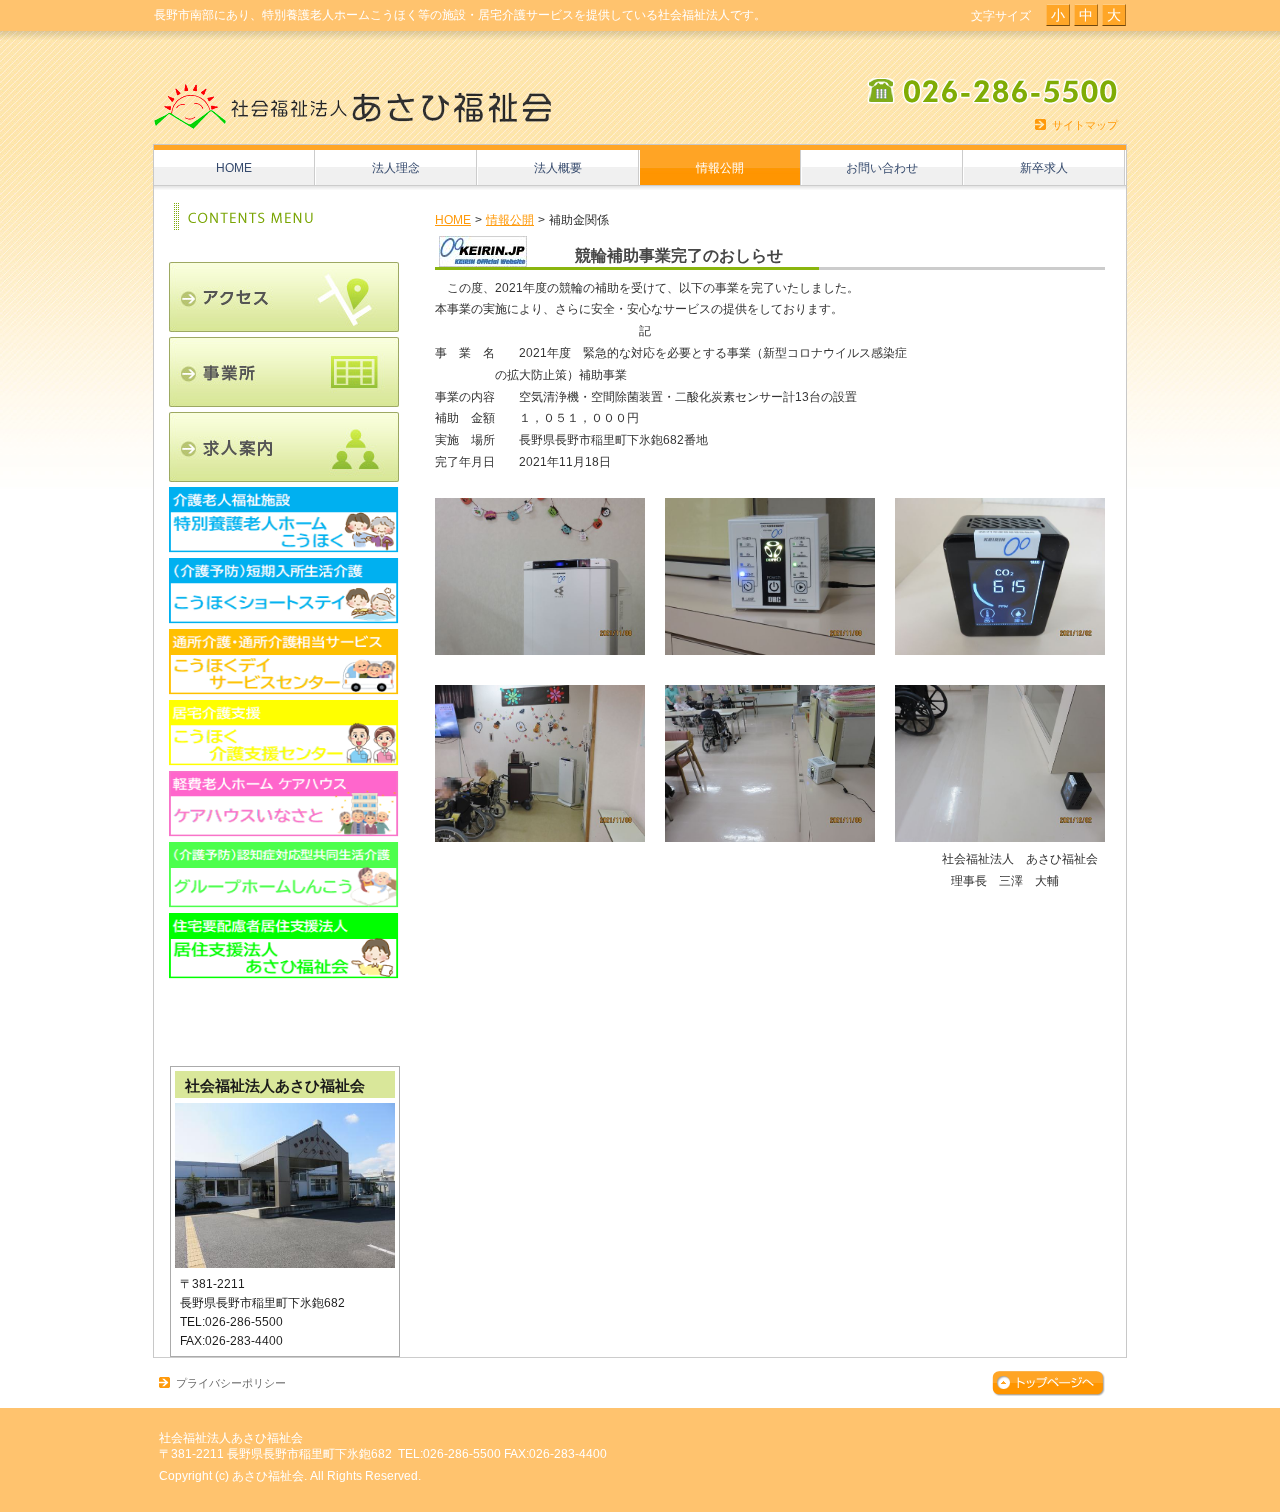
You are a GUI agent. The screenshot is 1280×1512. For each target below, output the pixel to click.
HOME (453, 220)
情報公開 (510, 220)
